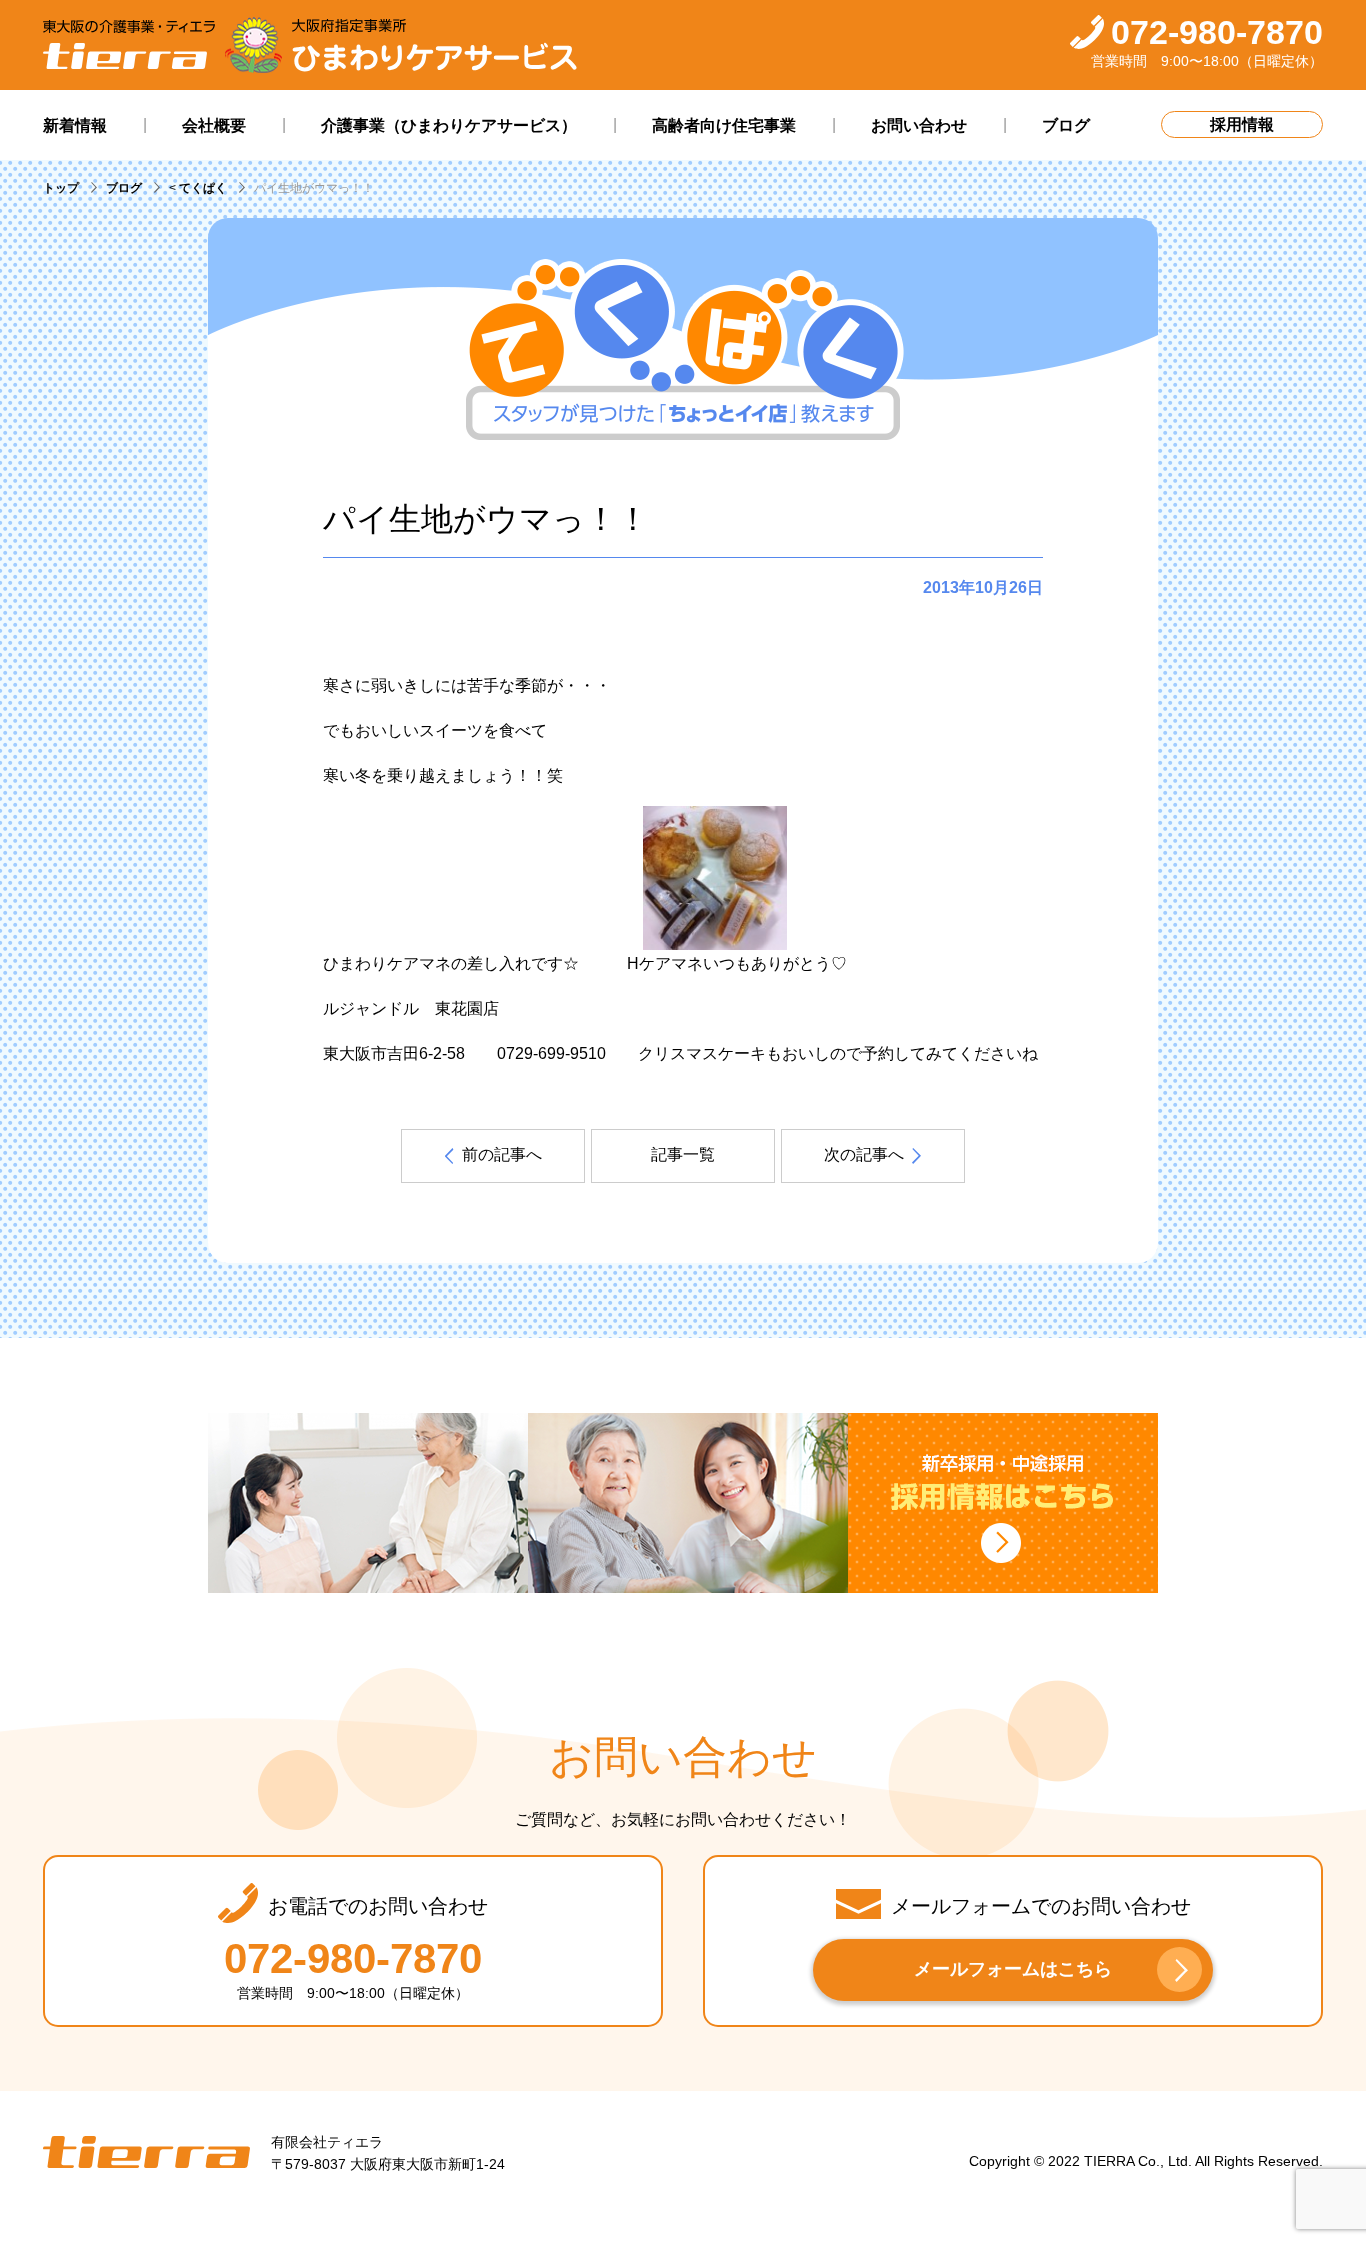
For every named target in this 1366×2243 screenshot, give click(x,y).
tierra (146, 2152)
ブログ (124, 188)
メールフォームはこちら (1013, 1969)
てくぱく (203, 188)
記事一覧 (683, 1154)
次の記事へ (864, 1154)
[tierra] (129, 45)
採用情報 (1242, 124)
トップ (61, 188)
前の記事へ (502, 1154)
